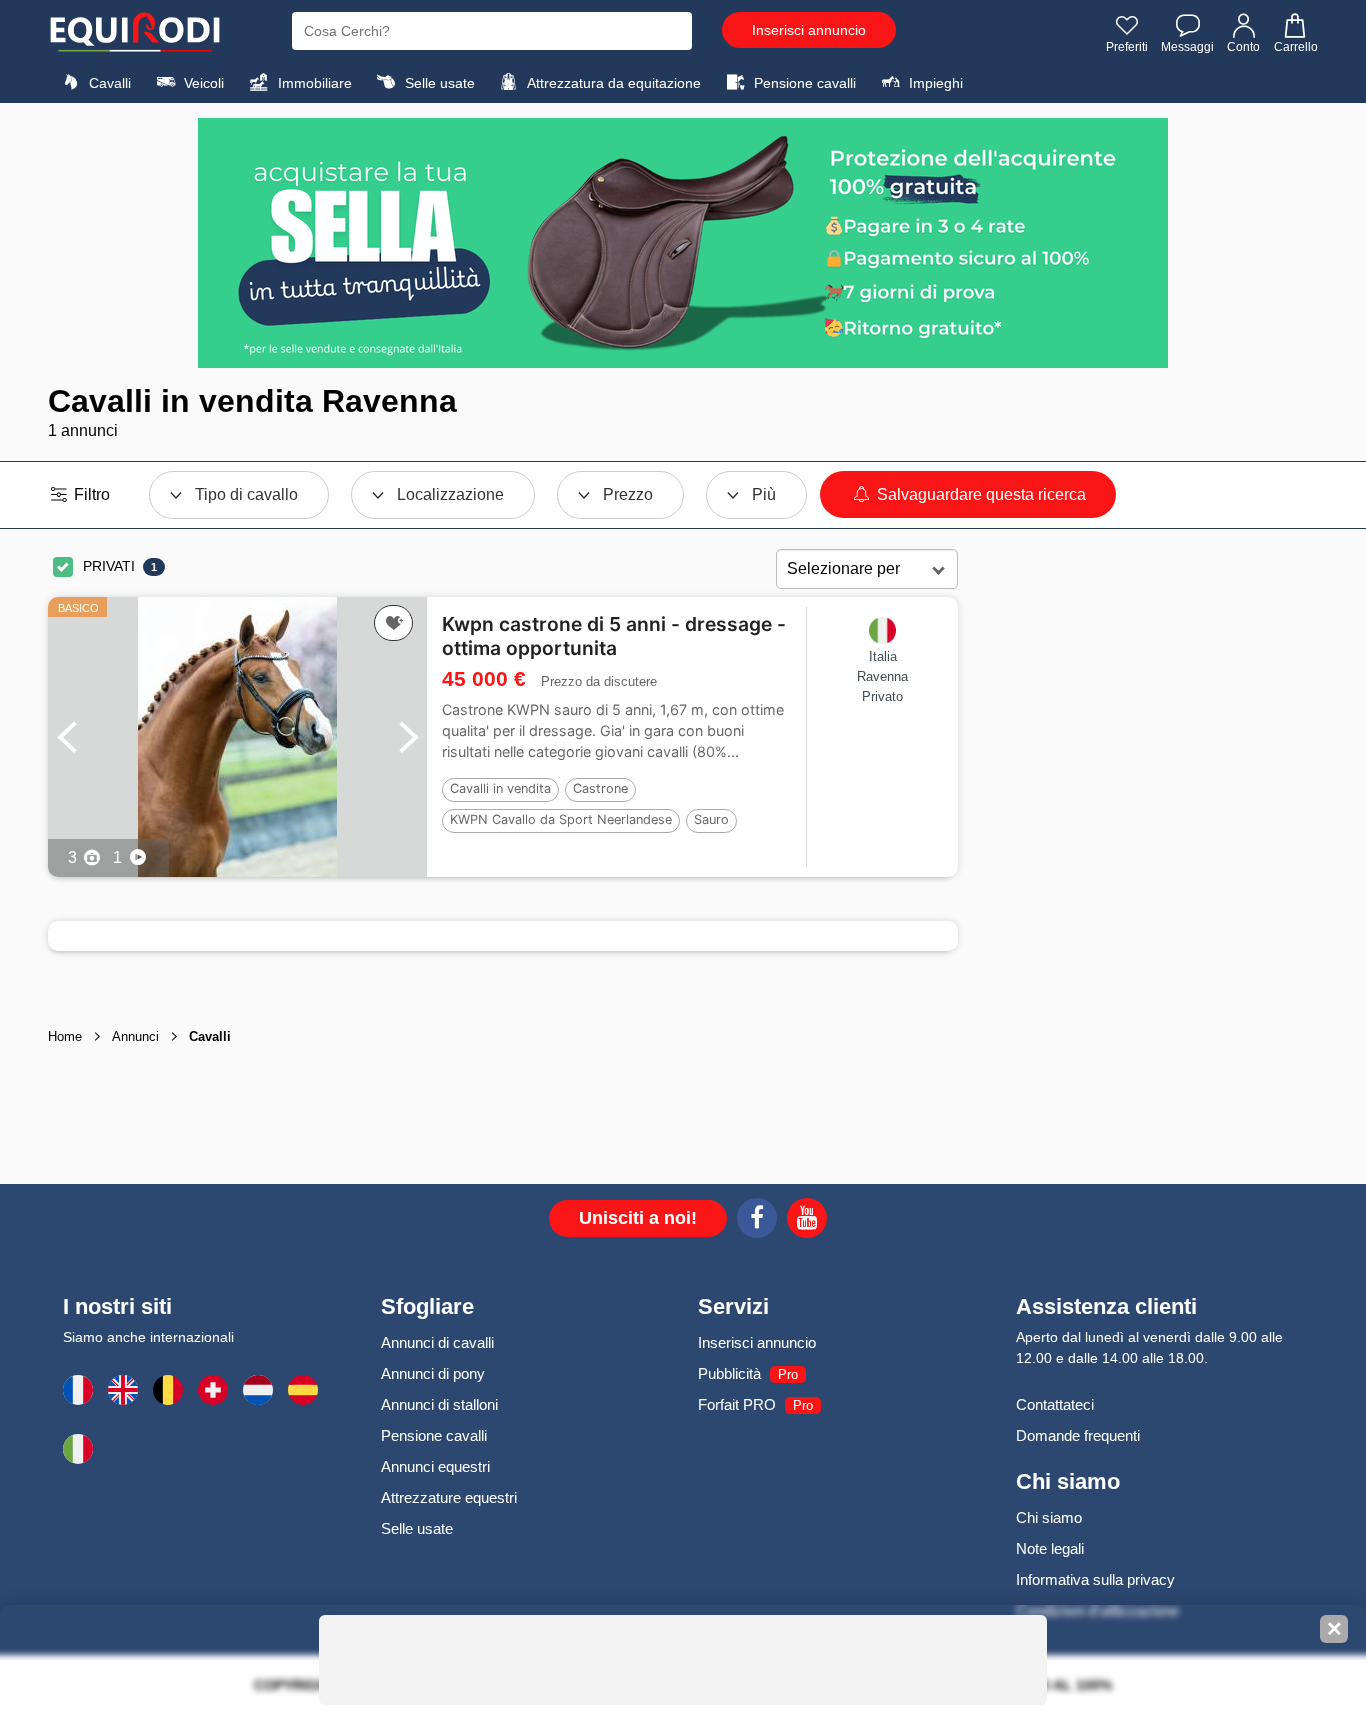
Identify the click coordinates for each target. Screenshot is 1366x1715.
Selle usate (438, 83)
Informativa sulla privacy (1095, 1579)
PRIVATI (109, 566)
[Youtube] (807, 1221)
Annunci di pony (433, 1373)
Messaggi (1187, 47)
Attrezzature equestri (449, 1497)
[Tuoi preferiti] (393, 623)
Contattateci (1055, 1404)
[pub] (683, 243)
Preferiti (1127, 47)
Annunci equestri (435, 1466)
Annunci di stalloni (439, 1404)
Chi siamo (1049, 1517)
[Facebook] (757, 1221)
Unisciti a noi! (638, 1218)
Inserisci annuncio (809, 30)
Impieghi (934, 83)
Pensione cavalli (803, 83)
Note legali (1050, 1548)
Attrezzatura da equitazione (612, 83)
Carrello (1296, 47)
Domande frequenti (1078, 1435)
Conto (1243, 47)
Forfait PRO (737, 1404)
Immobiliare (313, 83)
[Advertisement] (1138, 864)
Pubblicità (729, 1373)
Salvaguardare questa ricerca (979, 494)
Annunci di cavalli (437, 1342)
